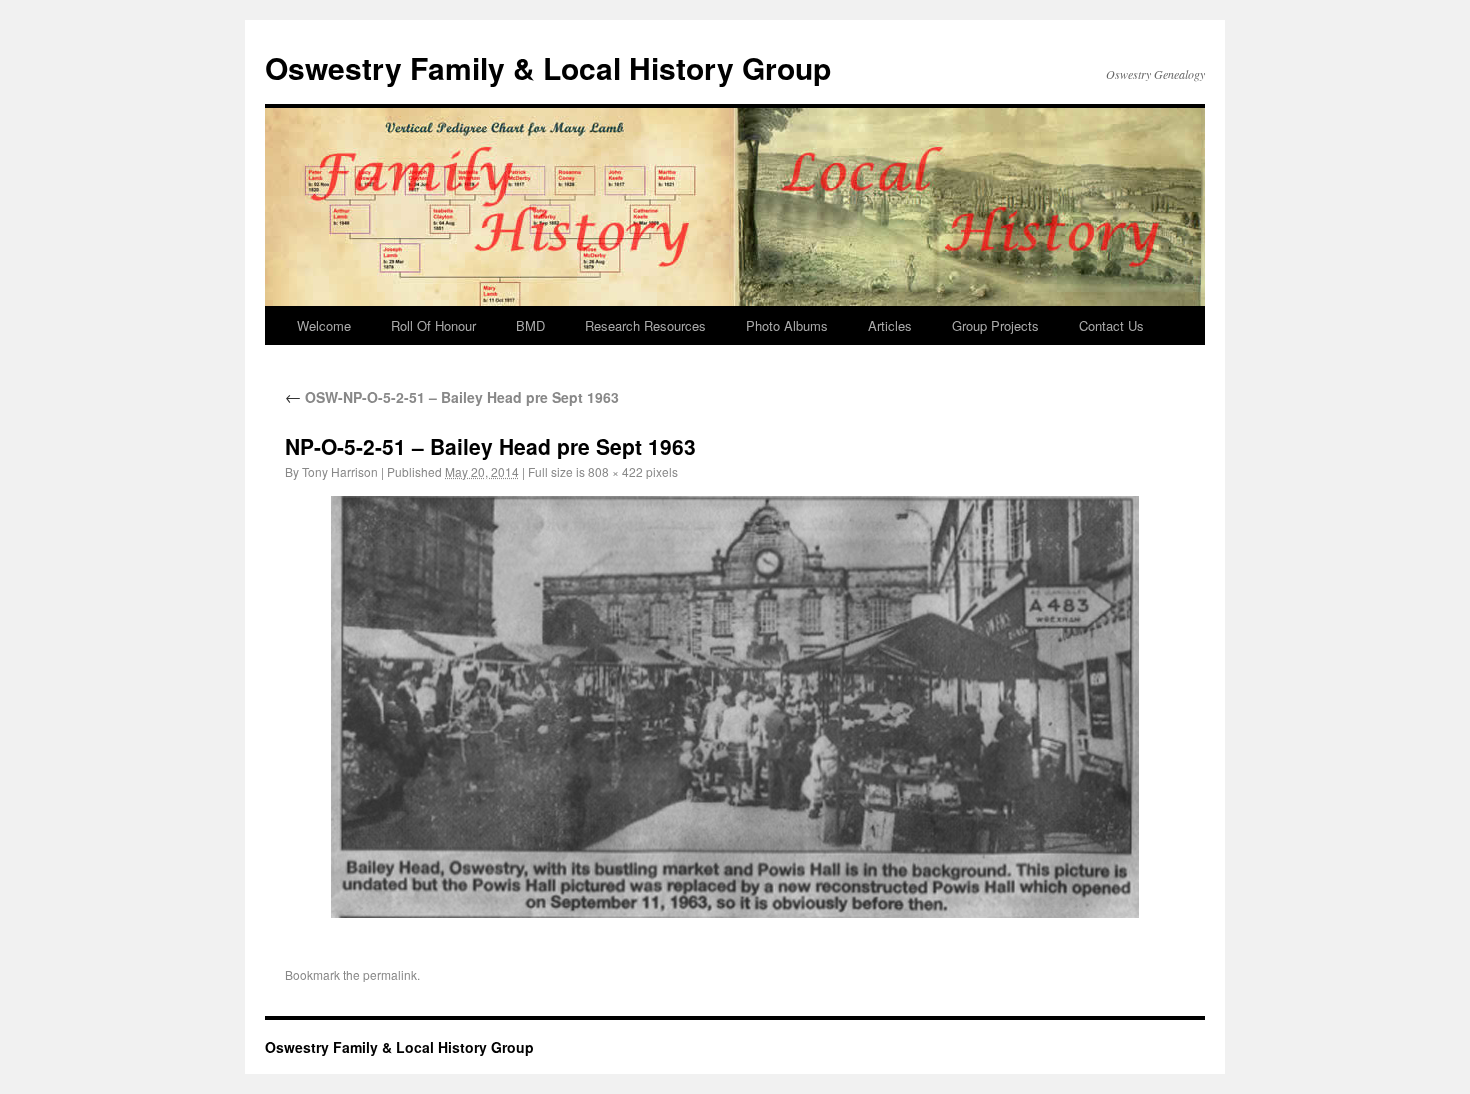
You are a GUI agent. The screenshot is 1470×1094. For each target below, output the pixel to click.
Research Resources (645, 325)
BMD (530, 325)
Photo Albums (787, 325)
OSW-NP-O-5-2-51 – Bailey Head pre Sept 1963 (452, 397)
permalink (390, 974)
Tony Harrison (340, 471)
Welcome (324, 325)
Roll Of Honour (433, 325)
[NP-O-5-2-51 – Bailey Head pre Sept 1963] (735, 707)
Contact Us (1111, 325)
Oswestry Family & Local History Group (548, 67)
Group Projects (995, 325)
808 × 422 (615, 471)
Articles (890, 325)
